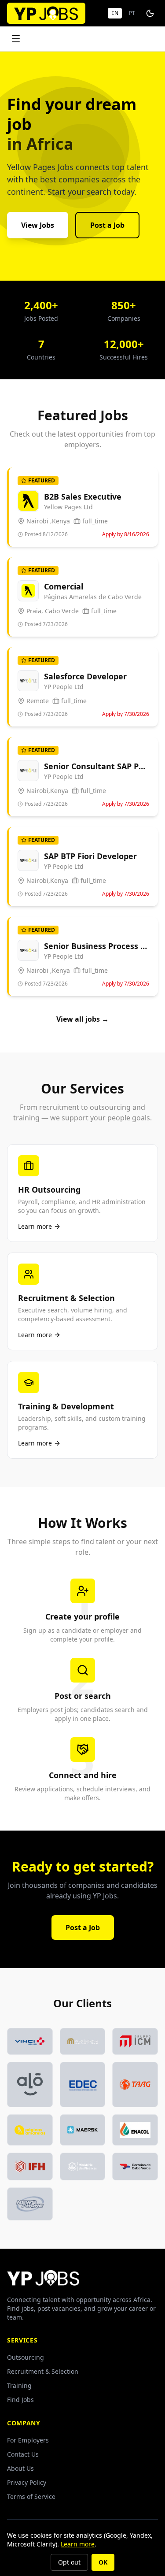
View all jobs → (82, 1019)
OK (103, 2562)
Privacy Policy (27, 2482)
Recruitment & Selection (43, 2371)
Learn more (78, 2544)
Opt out (69, 2562)
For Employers (28, 2440)
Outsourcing (26, 2357)
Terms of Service (31, 2496)
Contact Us (23, 2454)
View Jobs (38, 225)
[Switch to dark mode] (150, 13)
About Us (20, 2468)
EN (115, 13)
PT (132, 13)
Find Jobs (20, 2400)
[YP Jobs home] (46, 13)
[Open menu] (16, 39)
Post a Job (107, 225)
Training (19, 2385)
